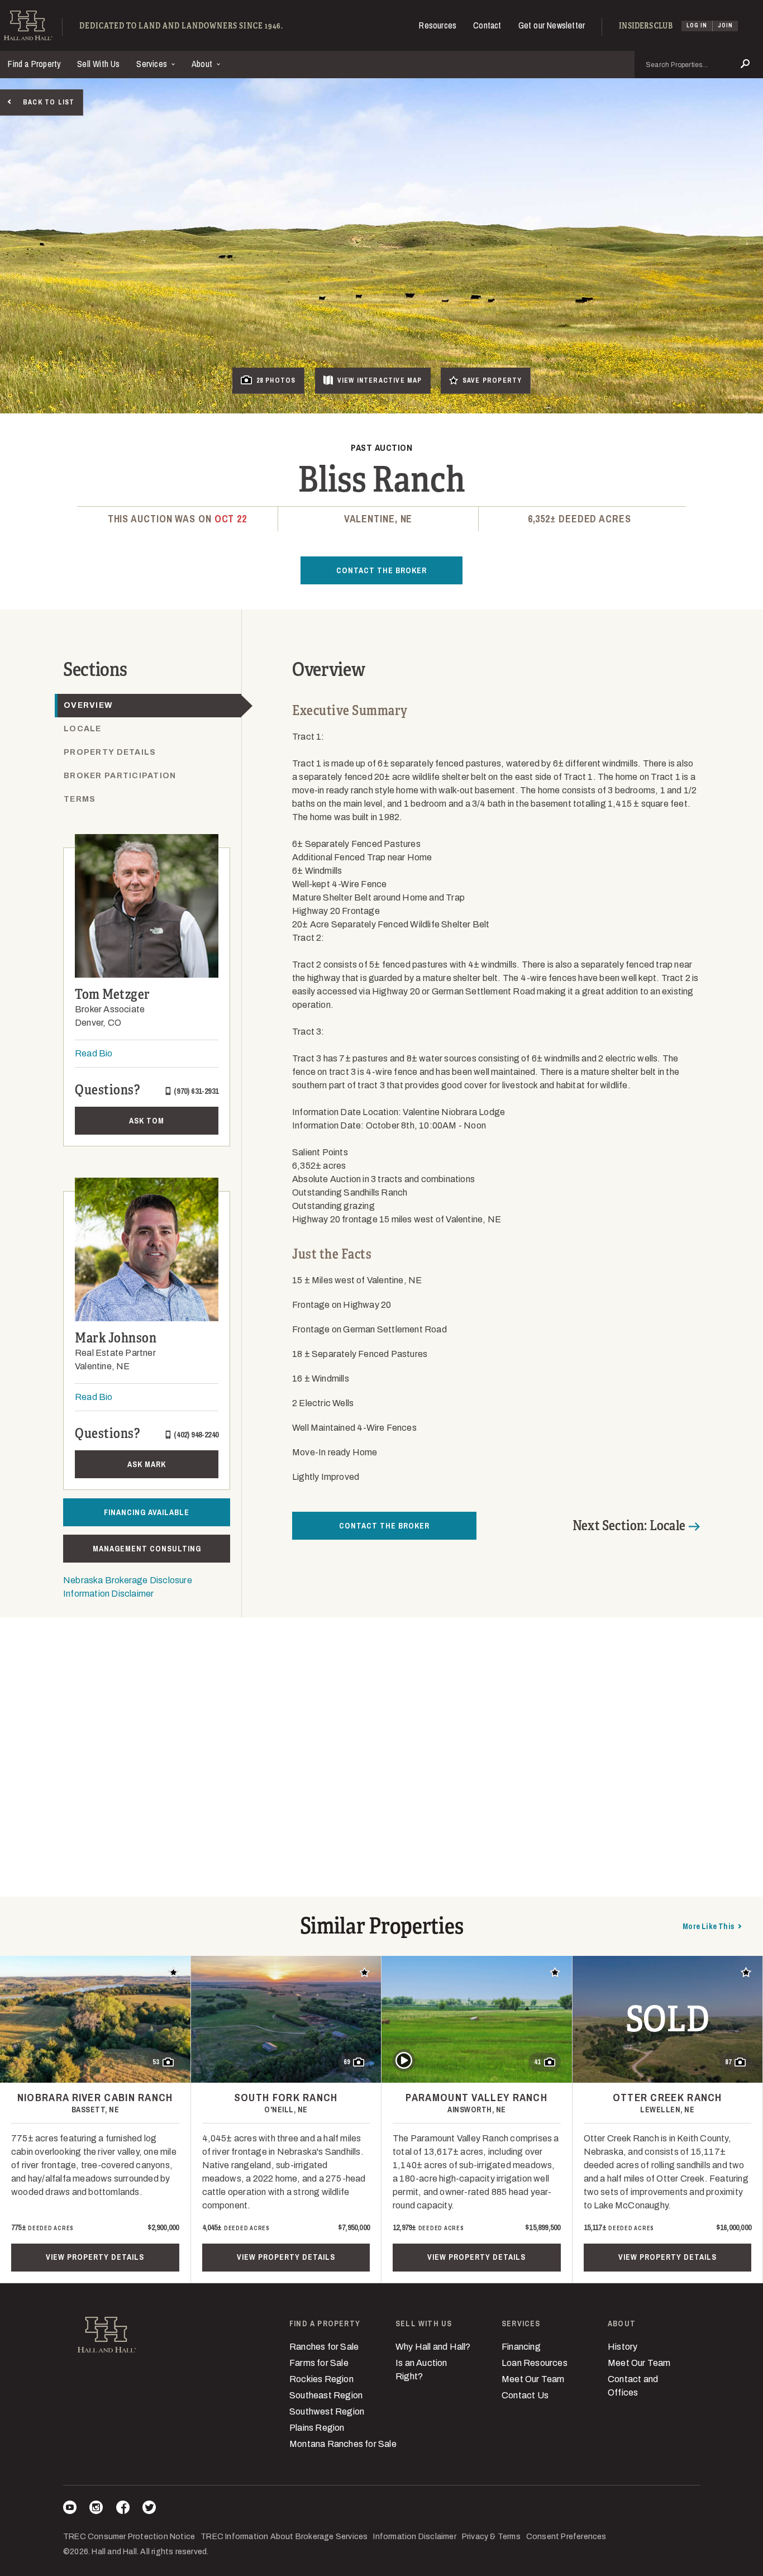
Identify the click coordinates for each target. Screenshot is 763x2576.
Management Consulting (147, 1549)
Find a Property (34, 64)
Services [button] (153, 64)
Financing (521, 2347)
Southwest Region (327, 2411)
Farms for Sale (319, 2363)
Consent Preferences (566, 2537)
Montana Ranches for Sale (343, 2444)
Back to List (49, 102)
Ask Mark (147, 1464)
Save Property (492, 380)
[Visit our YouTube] (70, 2509)
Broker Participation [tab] (120, 776)
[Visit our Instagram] (96, 2509)
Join (725, 25)
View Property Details (95, 2257)
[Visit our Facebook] (123, 2509)
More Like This (708, 1926)
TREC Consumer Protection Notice (129, 2537)
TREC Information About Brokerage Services (284, 2537)
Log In (697, 25)
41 (537, 2062)
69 (347, 2062)
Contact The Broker (381, 570)
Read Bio (94, 1053)
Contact (487, 25)
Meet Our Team (533, 2379)
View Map (380, 380)
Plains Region (317, 2428)
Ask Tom (147, 1121)
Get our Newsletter (552, 25)
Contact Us (525, 2395)
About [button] (203, 64)
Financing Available (147, 1512)
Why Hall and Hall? (433, 2347)
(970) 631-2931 (196, 1091)
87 (728, 2062)
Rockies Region (321, 2379)
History (623, 2347)
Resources (438, 25)
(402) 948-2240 (196, 1435)
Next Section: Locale (629, 1526)
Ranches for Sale (324, 2347)
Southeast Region (326, 2395)
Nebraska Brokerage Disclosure (128, 1580)
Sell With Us (98, 64)
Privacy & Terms (491, 2537)
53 (156, 2062)
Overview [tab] (88, 705)
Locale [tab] (83, 729)
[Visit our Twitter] (149, 2509)
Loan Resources (535, 2363)
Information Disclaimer (108, 1594)
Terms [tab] (80, 799)
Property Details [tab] (110, 752)
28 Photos (276, 380)
